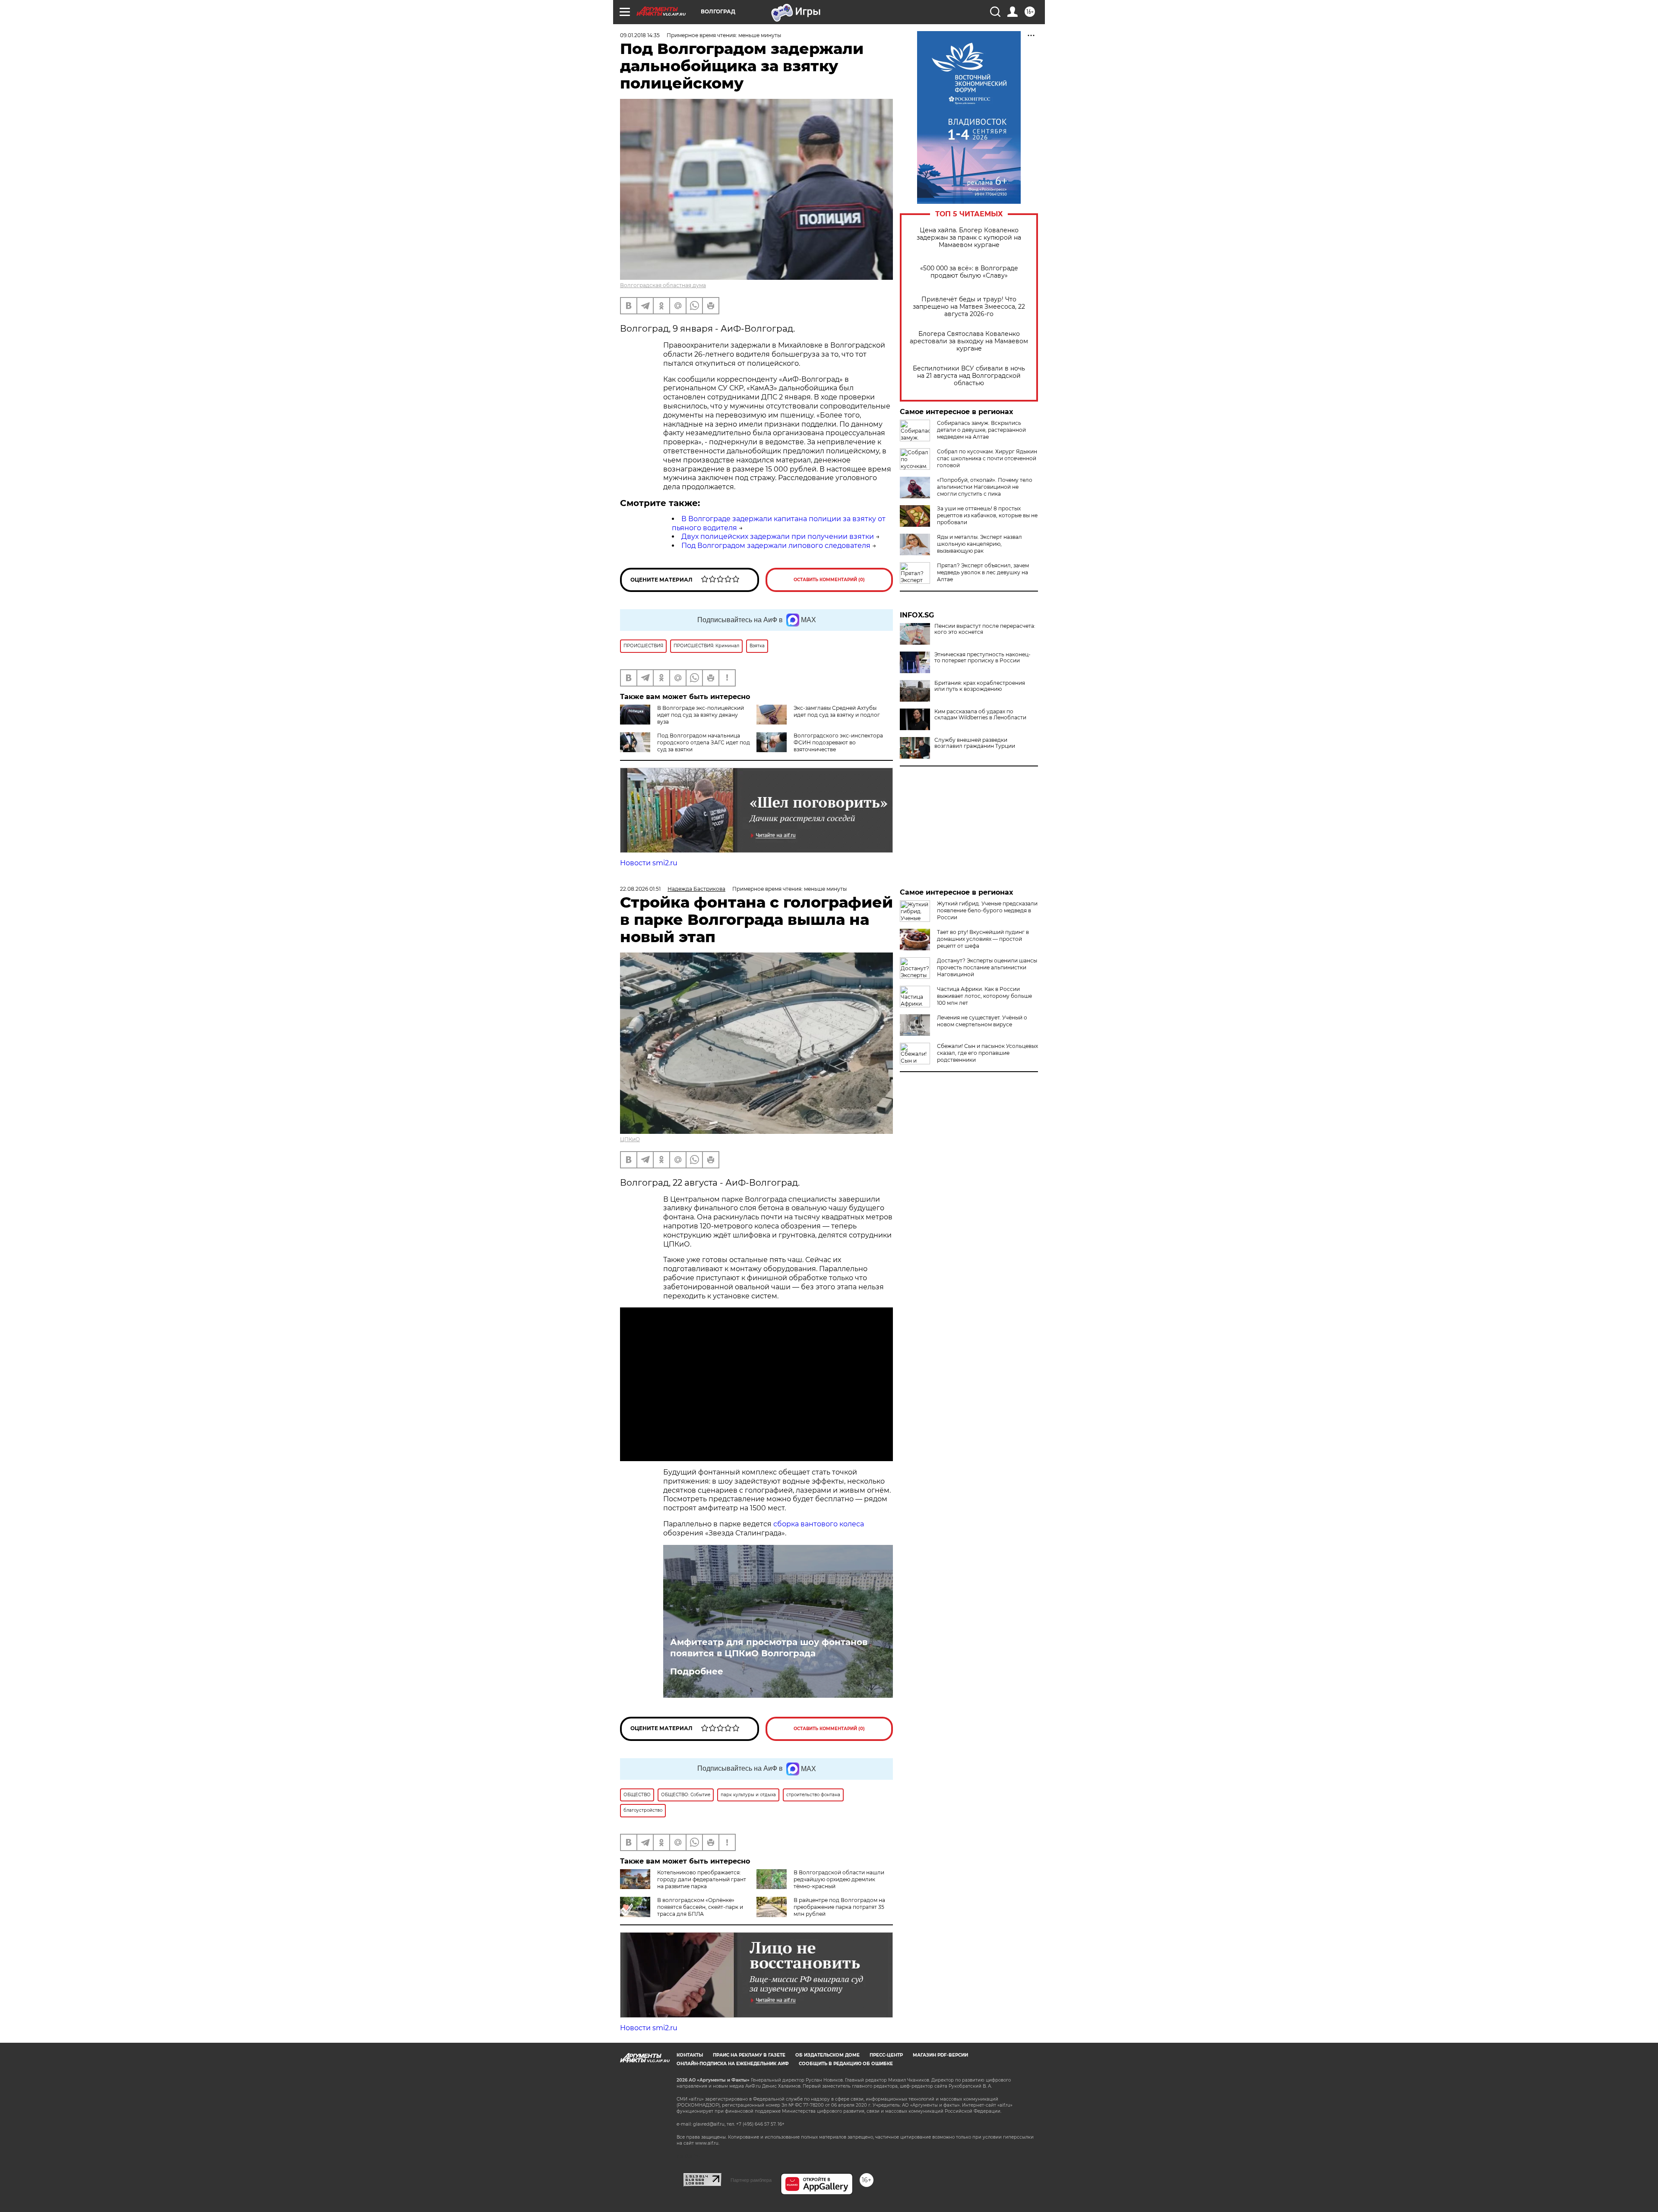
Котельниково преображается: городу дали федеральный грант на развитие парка (702, 1879)
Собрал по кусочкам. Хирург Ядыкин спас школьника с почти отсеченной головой (987, 458)
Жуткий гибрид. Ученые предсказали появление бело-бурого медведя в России (987, 910)
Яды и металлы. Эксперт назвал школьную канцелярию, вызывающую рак (979, 544)
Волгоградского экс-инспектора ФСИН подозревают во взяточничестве (838, 742)
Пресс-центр (886, 2055)
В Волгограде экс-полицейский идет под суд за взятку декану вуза (701, 715)
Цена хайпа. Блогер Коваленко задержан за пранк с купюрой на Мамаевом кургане (969, 238)
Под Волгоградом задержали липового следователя (776, 546)
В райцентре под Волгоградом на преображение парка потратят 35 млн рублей (839, 1907)
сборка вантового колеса (819, 1524)
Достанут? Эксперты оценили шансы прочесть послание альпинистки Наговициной (987, 967)
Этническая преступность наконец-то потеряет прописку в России (982, 658)
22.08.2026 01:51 (640, 889)
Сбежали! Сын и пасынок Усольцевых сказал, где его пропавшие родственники (987, 1053)
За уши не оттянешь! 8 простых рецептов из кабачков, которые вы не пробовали (987, 515)
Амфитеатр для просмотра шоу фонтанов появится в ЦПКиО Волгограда (769, 1648)
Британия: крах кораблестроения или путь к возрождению (980, 686)
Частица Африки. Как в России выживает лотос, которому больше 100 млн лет (984, 996)
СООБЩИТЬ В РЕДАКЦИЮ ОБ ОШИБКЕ (846, 2064)
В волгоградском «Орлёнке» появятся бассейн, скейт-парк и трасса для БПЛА (700, 1907)
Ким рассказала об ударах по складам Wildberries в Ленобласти (980, 715)
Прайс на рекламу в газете (749, 2055)
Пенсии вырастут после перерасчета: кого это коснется (985, 629)
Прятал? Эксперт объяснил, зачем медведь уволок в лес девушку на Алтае (983, 572)
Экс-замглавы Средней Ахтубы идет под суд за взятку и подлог (837, 711)
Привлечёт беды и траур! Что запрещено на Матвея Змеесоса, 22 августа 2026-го (969, 307)
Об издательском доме (827, 2055)
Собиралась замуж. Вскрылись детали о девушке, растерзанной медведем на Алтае (981, 430)
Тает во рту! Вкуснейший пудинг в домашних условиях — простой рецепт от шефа (983, 939)
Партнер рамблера (751, 2180)
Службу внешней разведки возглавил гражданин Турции (975, 743)
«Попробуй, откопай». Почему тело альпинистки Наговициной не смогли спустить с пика (985, 487)
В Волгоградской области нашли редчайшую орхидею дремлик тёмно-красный (839, 1879)
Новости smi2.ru (649, 863)
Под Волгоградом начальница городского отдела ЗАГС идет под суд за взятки (704, 742)
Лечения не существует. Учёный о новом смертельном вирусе (982, 1021)
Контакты (690, 2055)
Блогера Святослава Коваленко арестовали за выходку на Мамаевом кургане (969, 341)
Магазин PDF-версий (940, 2055)
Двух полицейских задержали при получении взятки (778, 536)
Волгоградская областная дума (663, 285)
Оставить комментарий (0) (829, 580)
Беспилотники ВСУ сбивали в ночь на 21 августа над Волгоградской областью (969, 376)
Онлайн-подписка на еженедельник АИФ (733, 2064)
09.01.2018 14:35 (640, 35)
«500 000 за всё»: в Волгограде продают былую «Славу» (969, 272)
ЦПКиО (630, 1139)
